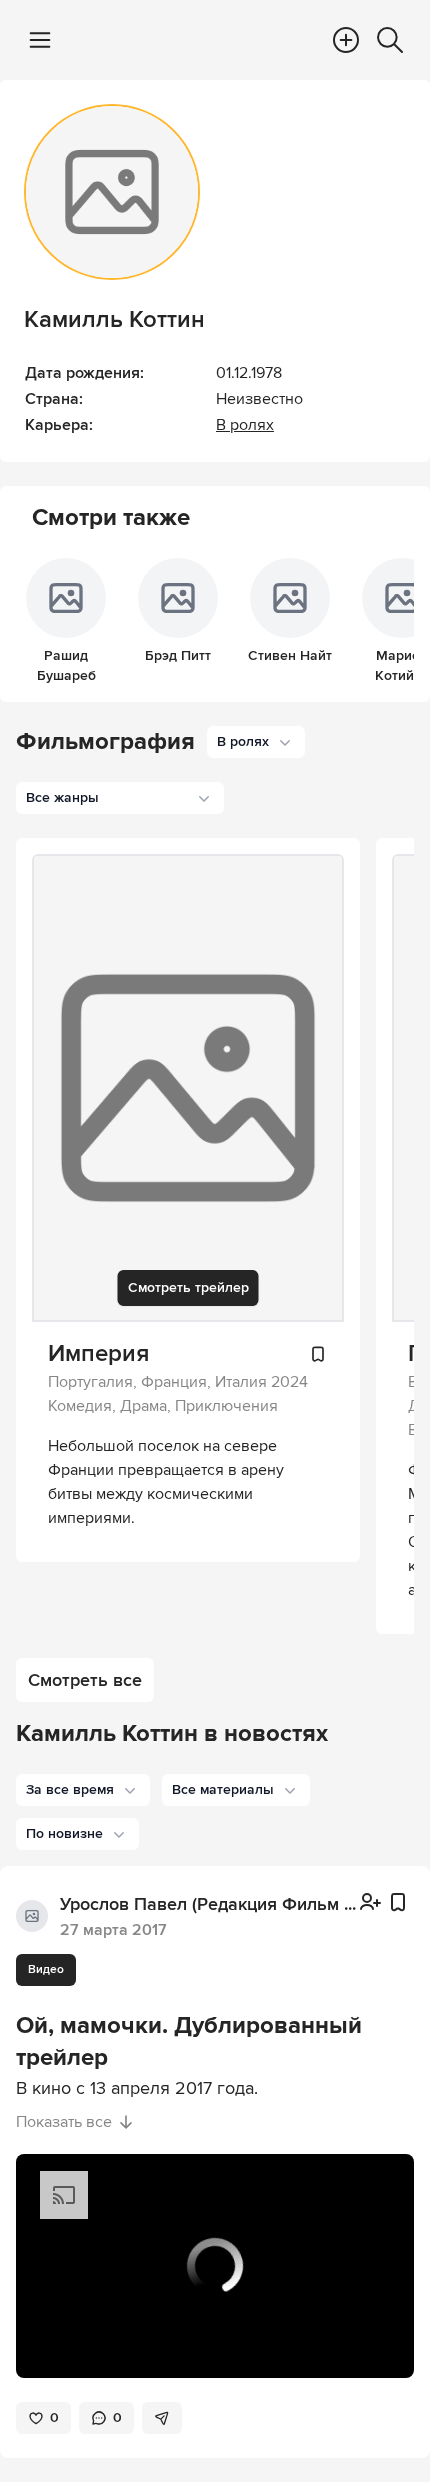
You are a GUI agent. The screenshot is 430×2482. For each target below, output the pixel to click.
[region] (215, 2266)
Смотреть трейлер (188, 1287)
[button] (83, 1790)
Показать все (64, 2122)
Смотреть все (85, 1680)
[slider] (215, 2320)
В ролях (245, 425)
